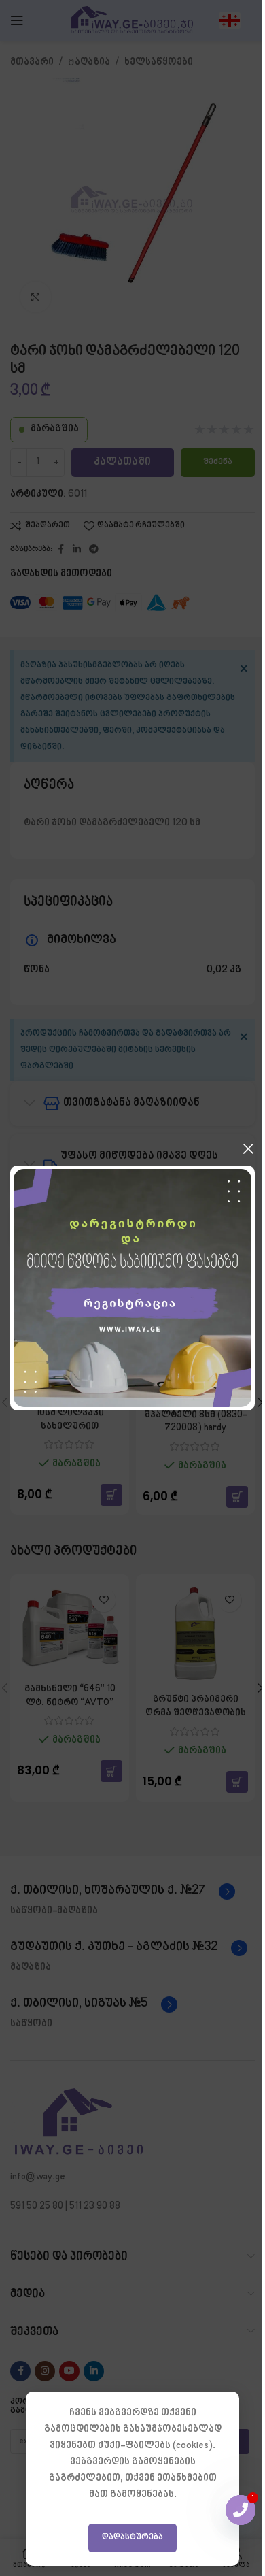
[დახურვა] (248, 1149)
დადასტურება (132, 2537)
